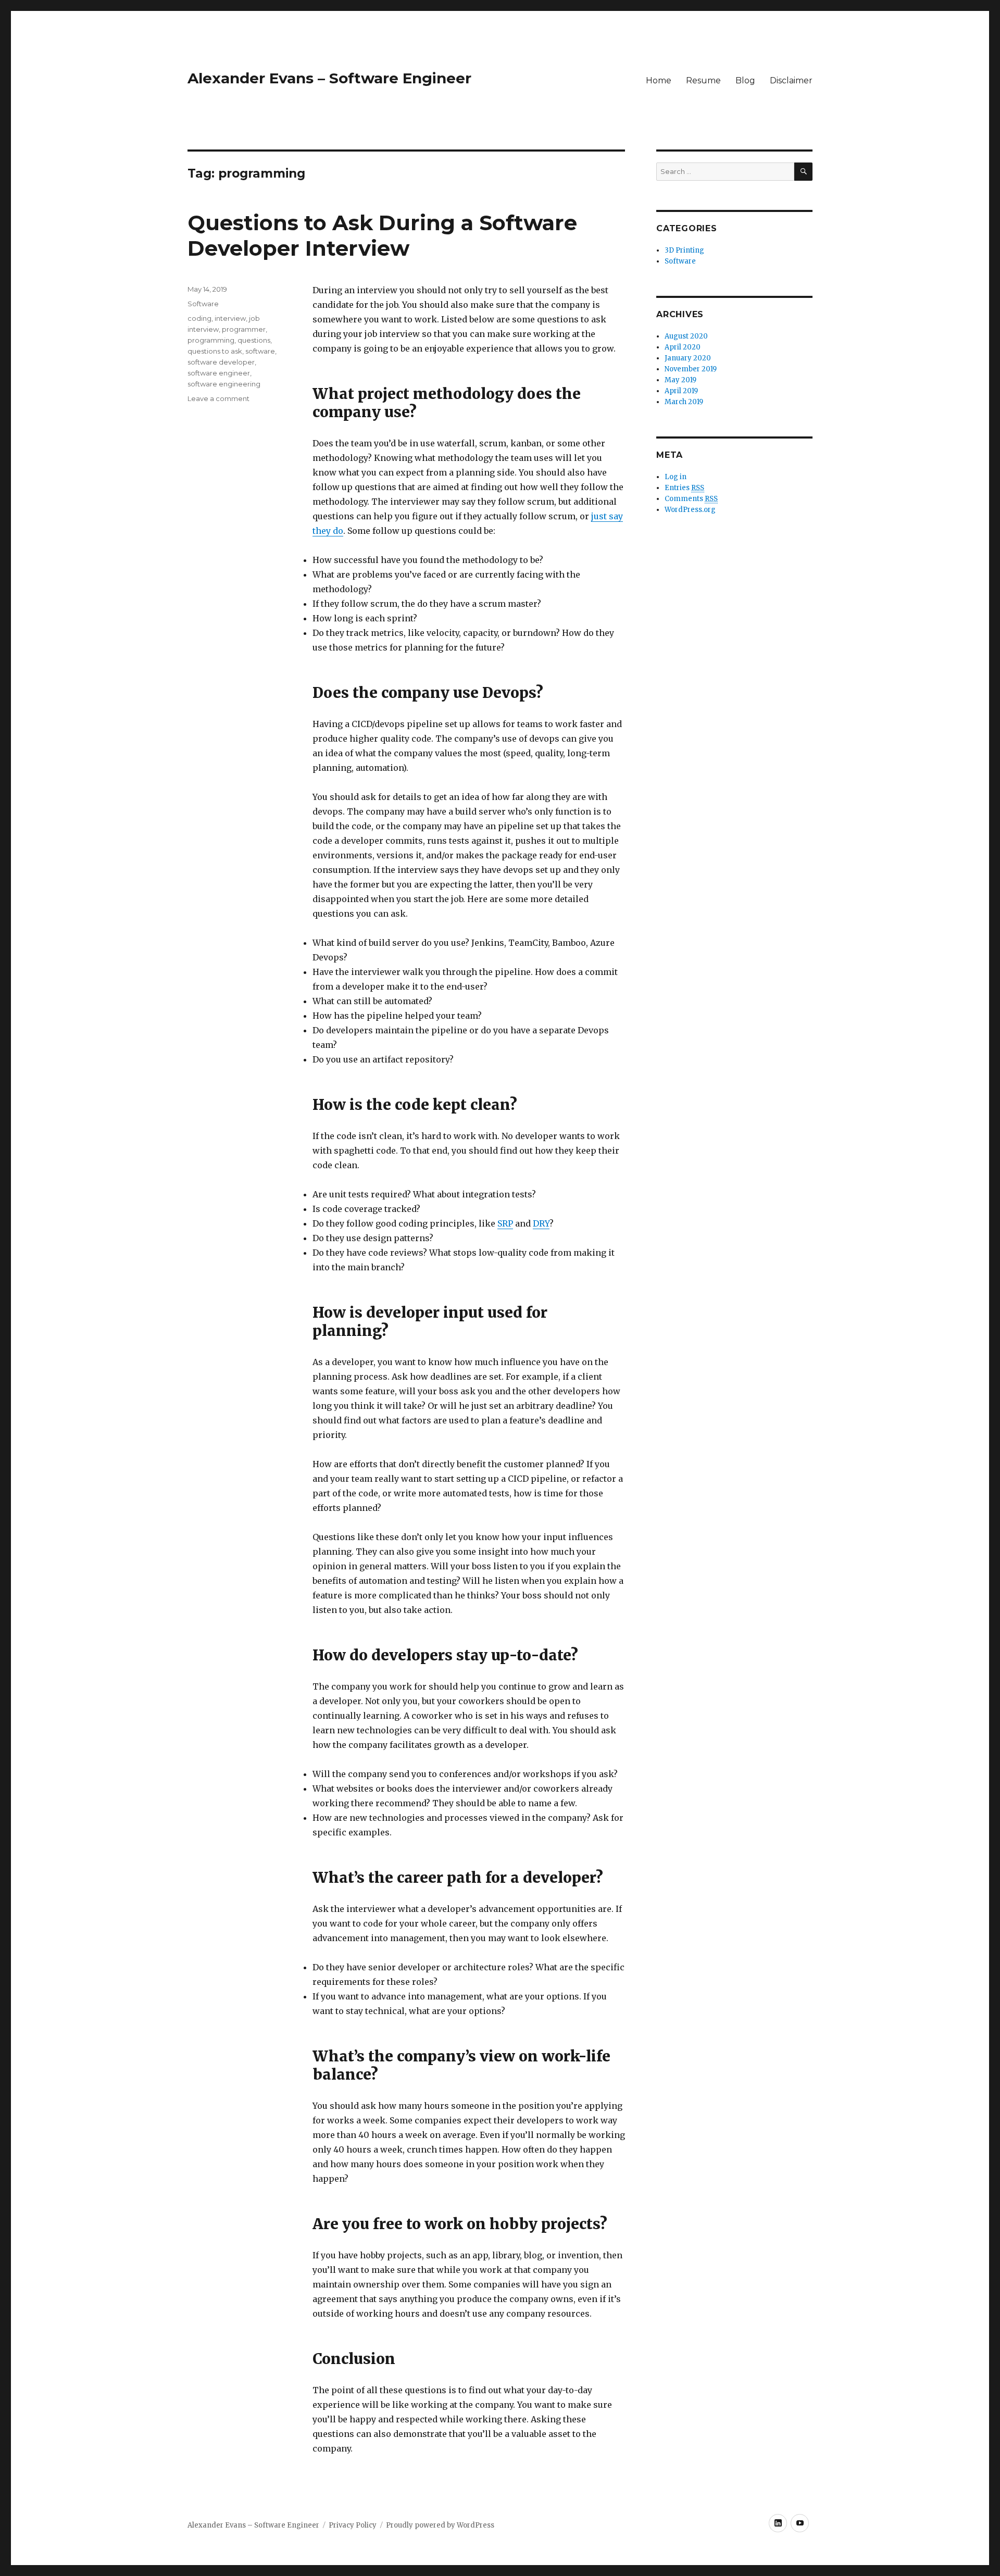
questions (254, 340)
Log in (676, 477)
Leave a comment (218, 398)
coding (199, 318)
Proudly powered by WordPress (440, 2525)
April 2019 (681, 391)
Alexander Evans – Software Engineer (329, 78)
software (260, 351)
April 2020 (683, 347)
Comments (691, 499)
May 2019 (680, 380)
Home (659, 80)
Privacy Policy (353, 2525)
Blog (745, 80)
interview (230, 318)
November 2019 (691, 369)
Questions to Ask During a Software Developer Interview (382, 235)
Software (203, 304)
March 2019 (684, 402)
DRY (541, 1223)
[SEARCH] (803, 172)
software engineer (219, 373)
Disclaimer (791, 80)
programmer (244, 329)
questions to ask (215, 351)
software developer (221, 362)
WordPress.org (690, 510)
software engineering (224, 384)
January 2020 (688, 358)
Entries (684, 488)
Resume (703, 80)
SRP (505, 1223)
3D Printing (684, 250)
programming (211, 340)
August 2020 (686, 336)
